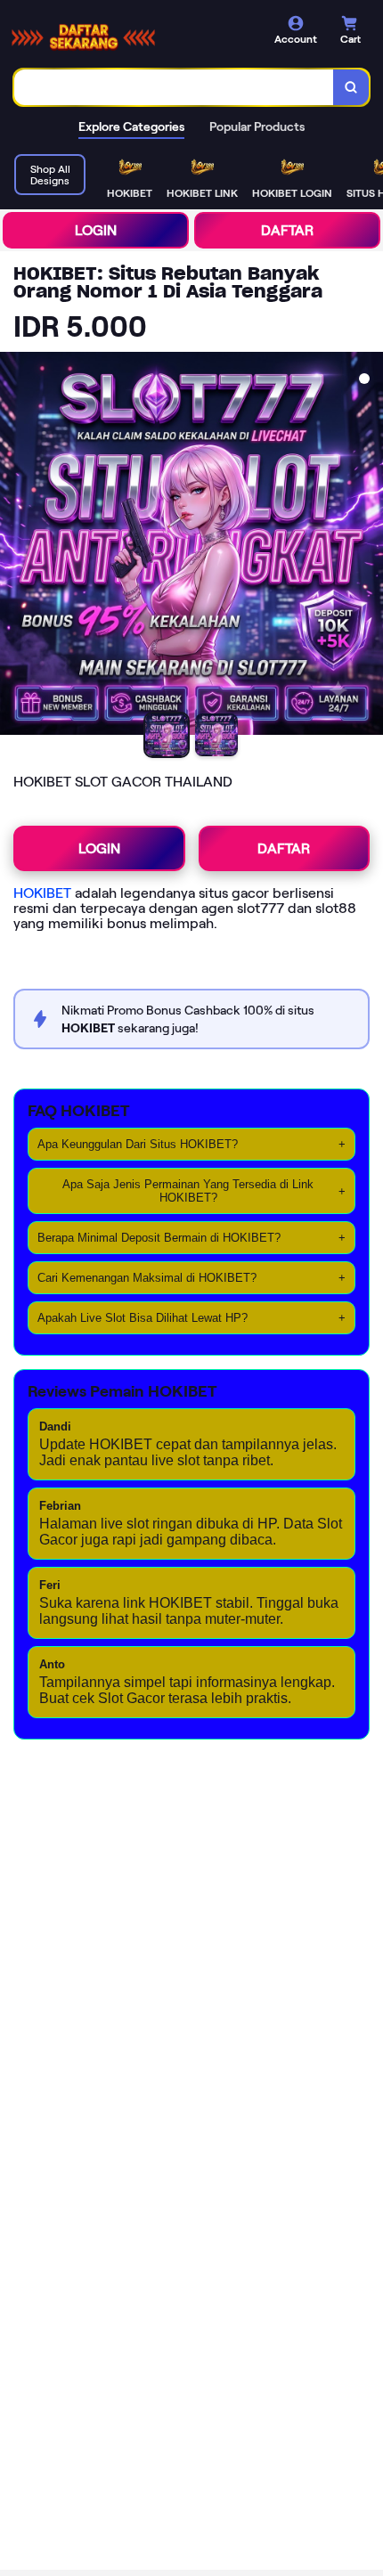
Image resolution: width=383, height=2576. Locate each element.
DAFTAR (287, 230)
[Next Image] (369, 546)
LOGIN (96, 230)
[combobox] (174, 87)
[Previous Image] (14, 546)
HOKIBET (42, 893)
